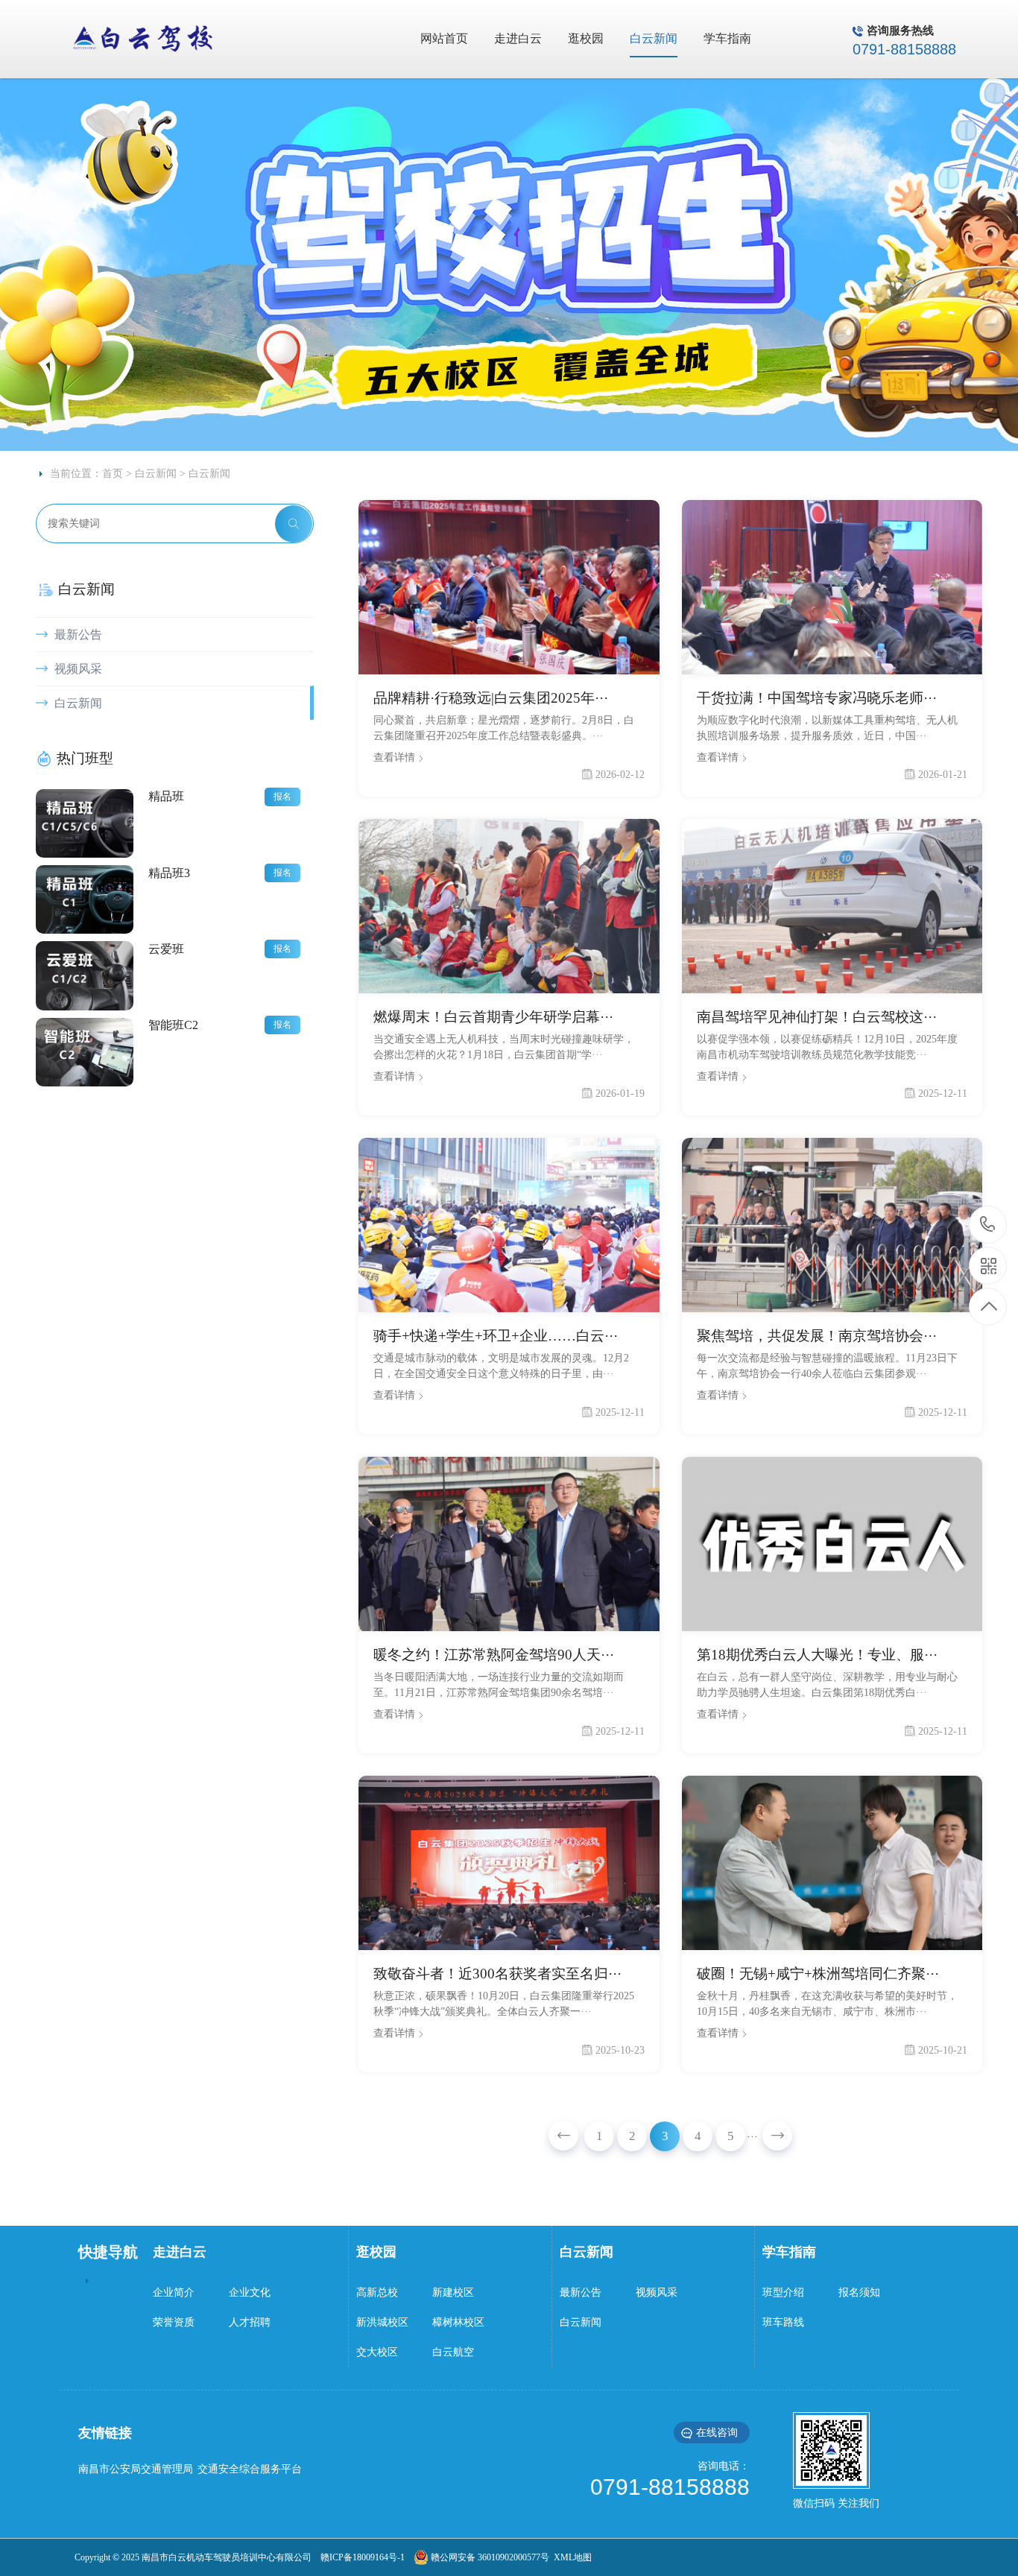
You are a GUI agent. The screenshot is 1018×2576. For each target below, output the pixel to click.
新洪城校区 (382, 2322)
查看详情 (396, 757)
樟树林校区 (458, 2322)
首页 (113, 474)
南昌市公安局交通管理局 (136, 2469)
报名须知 (859, 2292)
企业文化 (250, 2292)
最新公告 (77, 634)
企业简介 (174, 2292)
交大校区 (377, 2352)
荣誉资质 (174, 2322)
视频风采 (77, 669)
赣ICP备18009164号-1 (363, 2557)
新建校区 (453, 2292)
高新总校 (377, 2292)
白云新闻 (156, 474)
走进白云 (180, 2252)
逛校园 (376, 2252)
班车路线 (783, 2322)
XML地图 (570, 2557)
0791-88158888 (988, 1225)
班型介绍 (783, 2292)
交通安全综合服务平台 (250, 2469)
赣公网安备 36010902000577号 (489, 2557)
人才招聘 (250, 2322)
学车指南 (789, 2252)
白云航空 (453, 2352)
